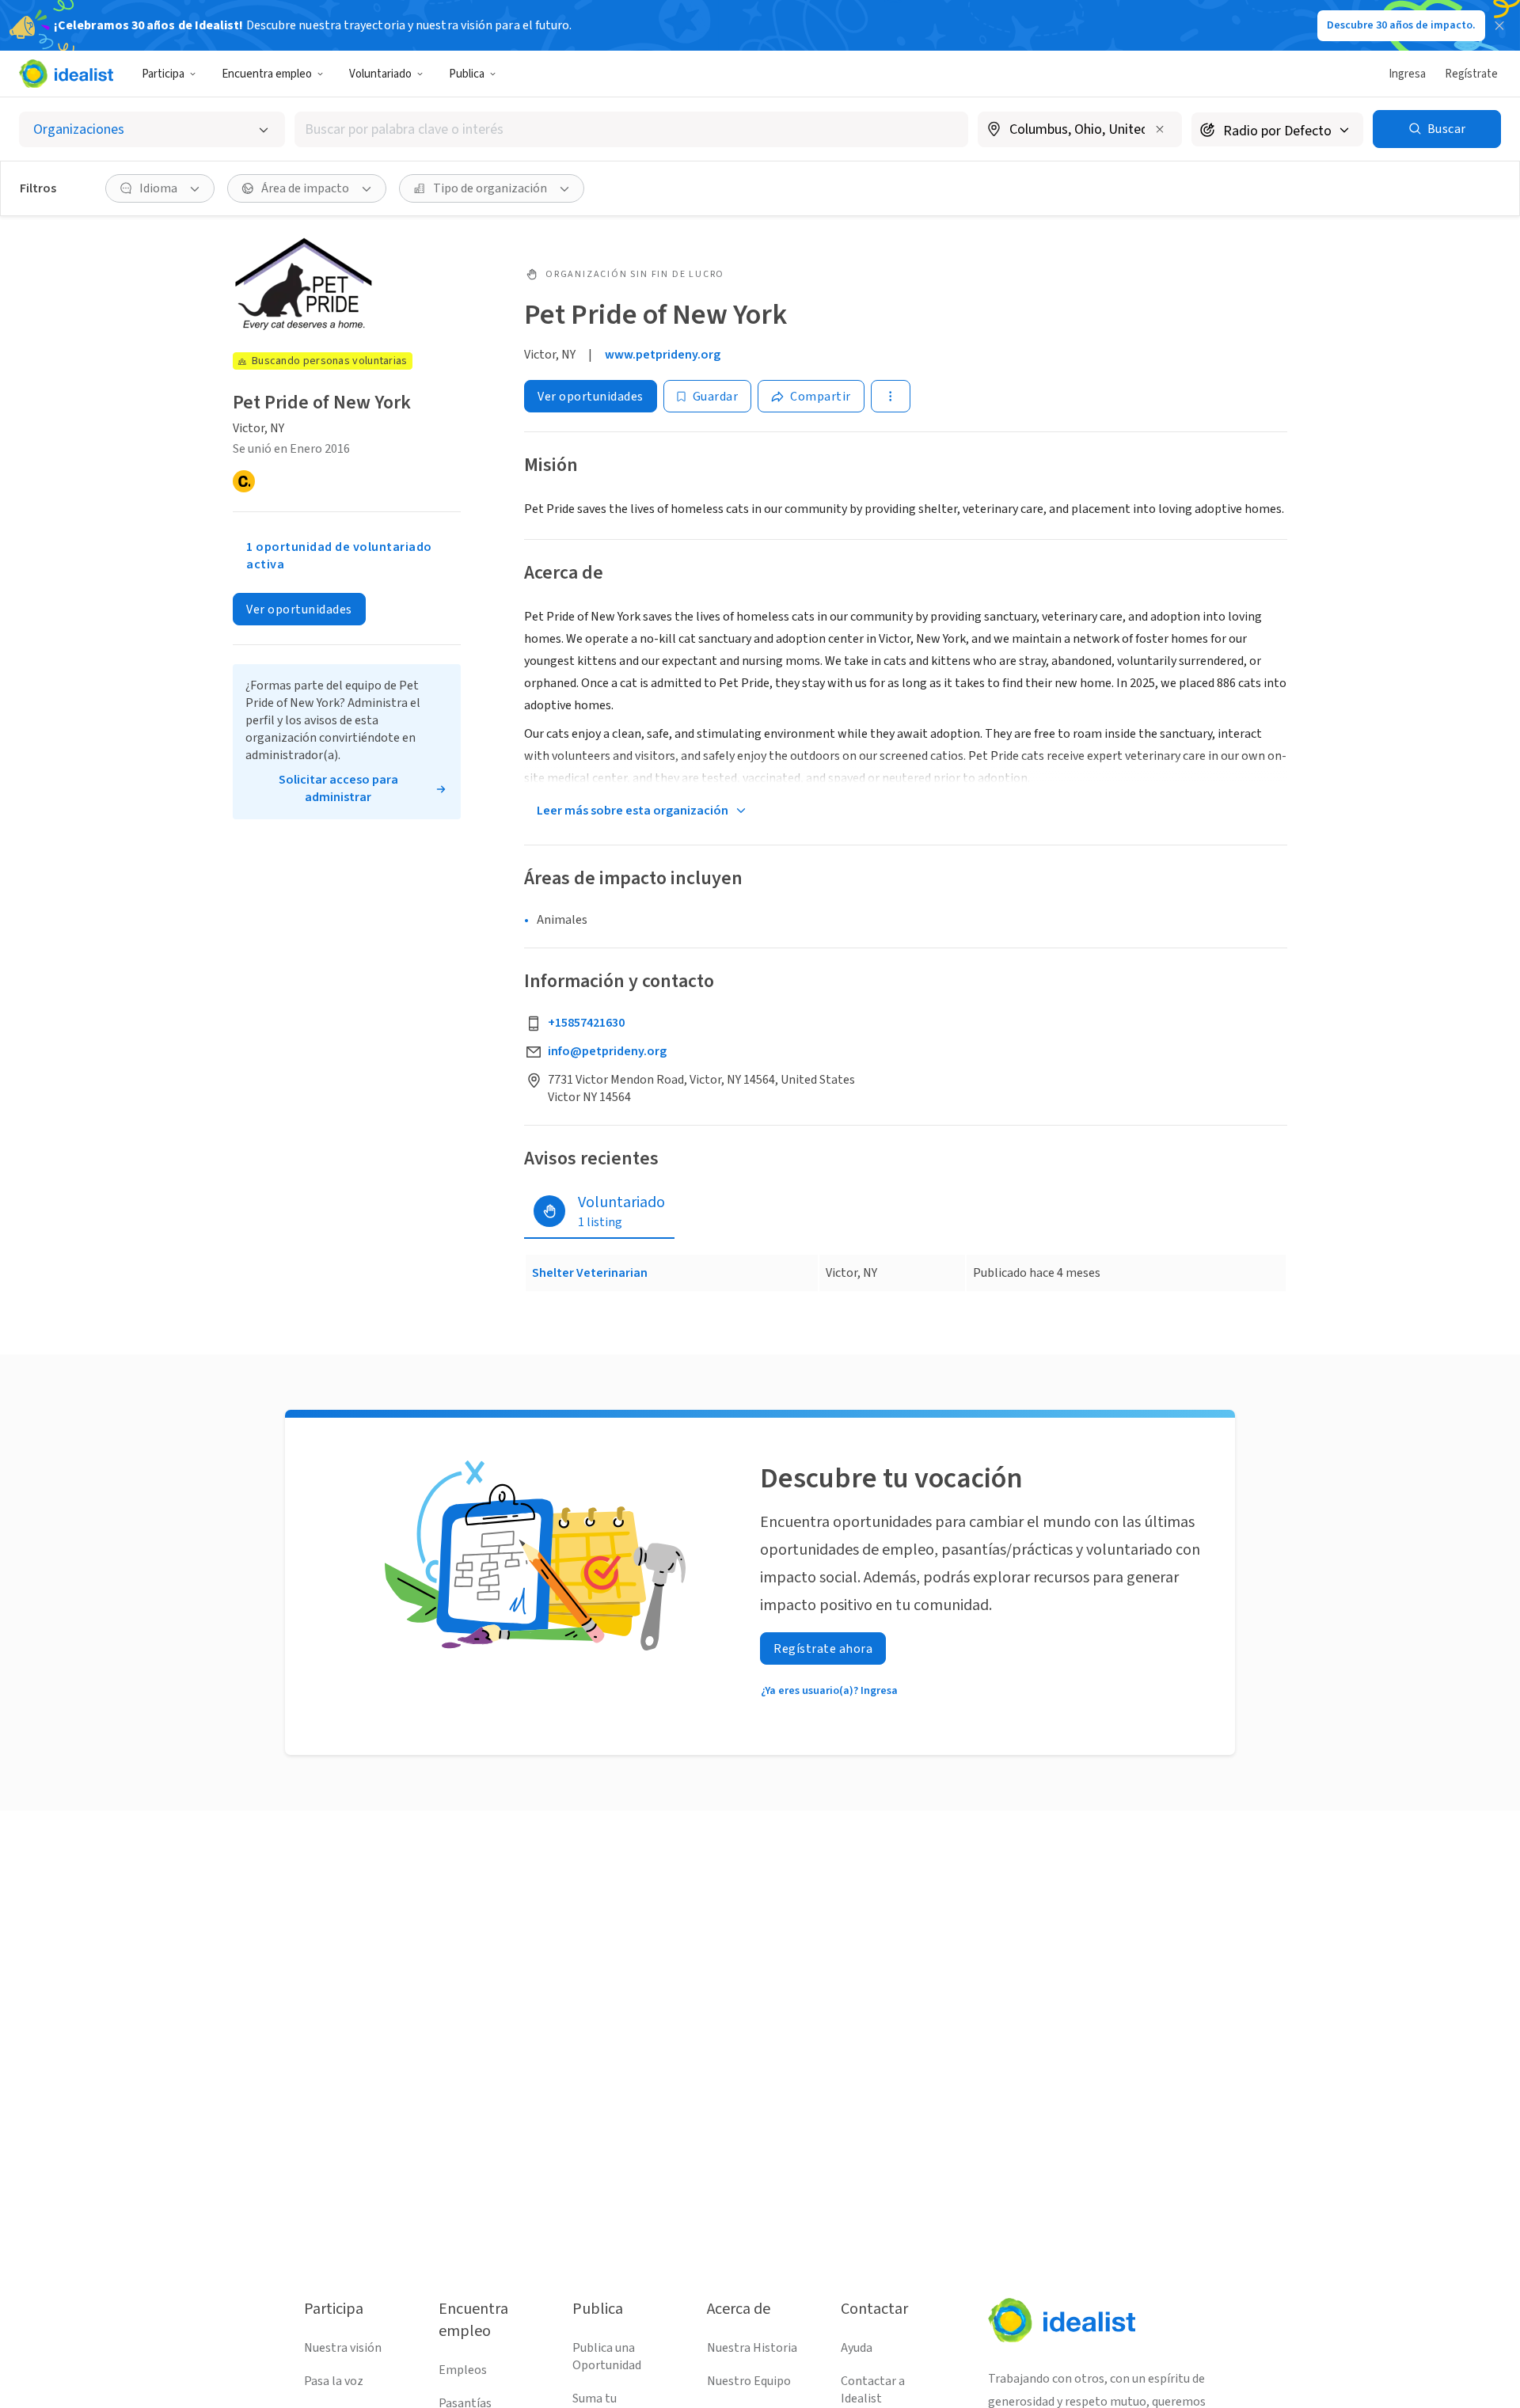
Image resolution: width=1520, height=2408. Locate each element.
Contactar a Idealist (873, 2390)
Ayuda (857, 2348)
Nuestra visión (343, 2348)
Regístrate (1471, 74)
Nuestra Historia (752, 2348)
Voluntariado (380, 74)
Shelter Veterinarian (590, 1273)
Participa (163, 74)
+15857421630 (586, 1023)
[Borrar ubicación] (1160, 129)
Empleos (463, 2370)
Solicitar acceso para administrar (338, 788)
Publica (467, 74)
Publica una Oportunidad (607, 2357)
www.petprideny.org (663, 355)
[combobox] (631, 129)
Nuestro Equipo (749, 2381)
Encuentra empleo (267, 74)
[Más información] (1080, 131)
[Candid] (244, 481)
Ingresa (1407, 74)
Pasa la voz (334, 2381)
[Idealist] (66, 74)
